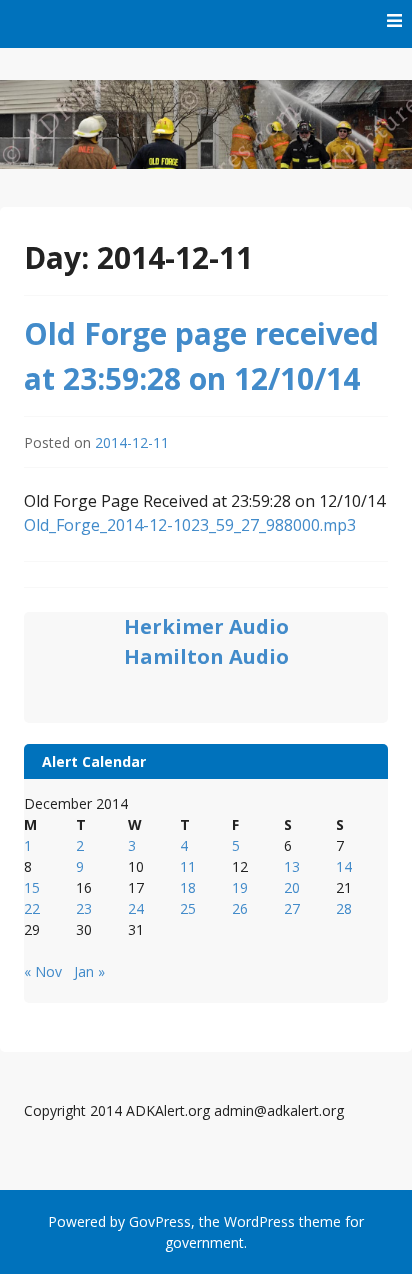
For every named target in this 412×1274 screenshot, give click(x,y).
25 (188, 908)
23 (84, 908)
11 (188, 866)
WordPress (259, 1221)
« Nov (43, 971)
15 (32, 887)
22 (32, 908)
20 (292, 887)
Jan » (89, 971)
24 (136, 908)
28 (344, 908)
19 (240, 887)
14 (344, 866)
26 (240, 908)
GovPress (160, 1221)
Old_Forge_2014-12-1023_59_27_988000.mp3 (190, 525)
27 (292, 908)
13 (292, 866)
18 (188, 887)
